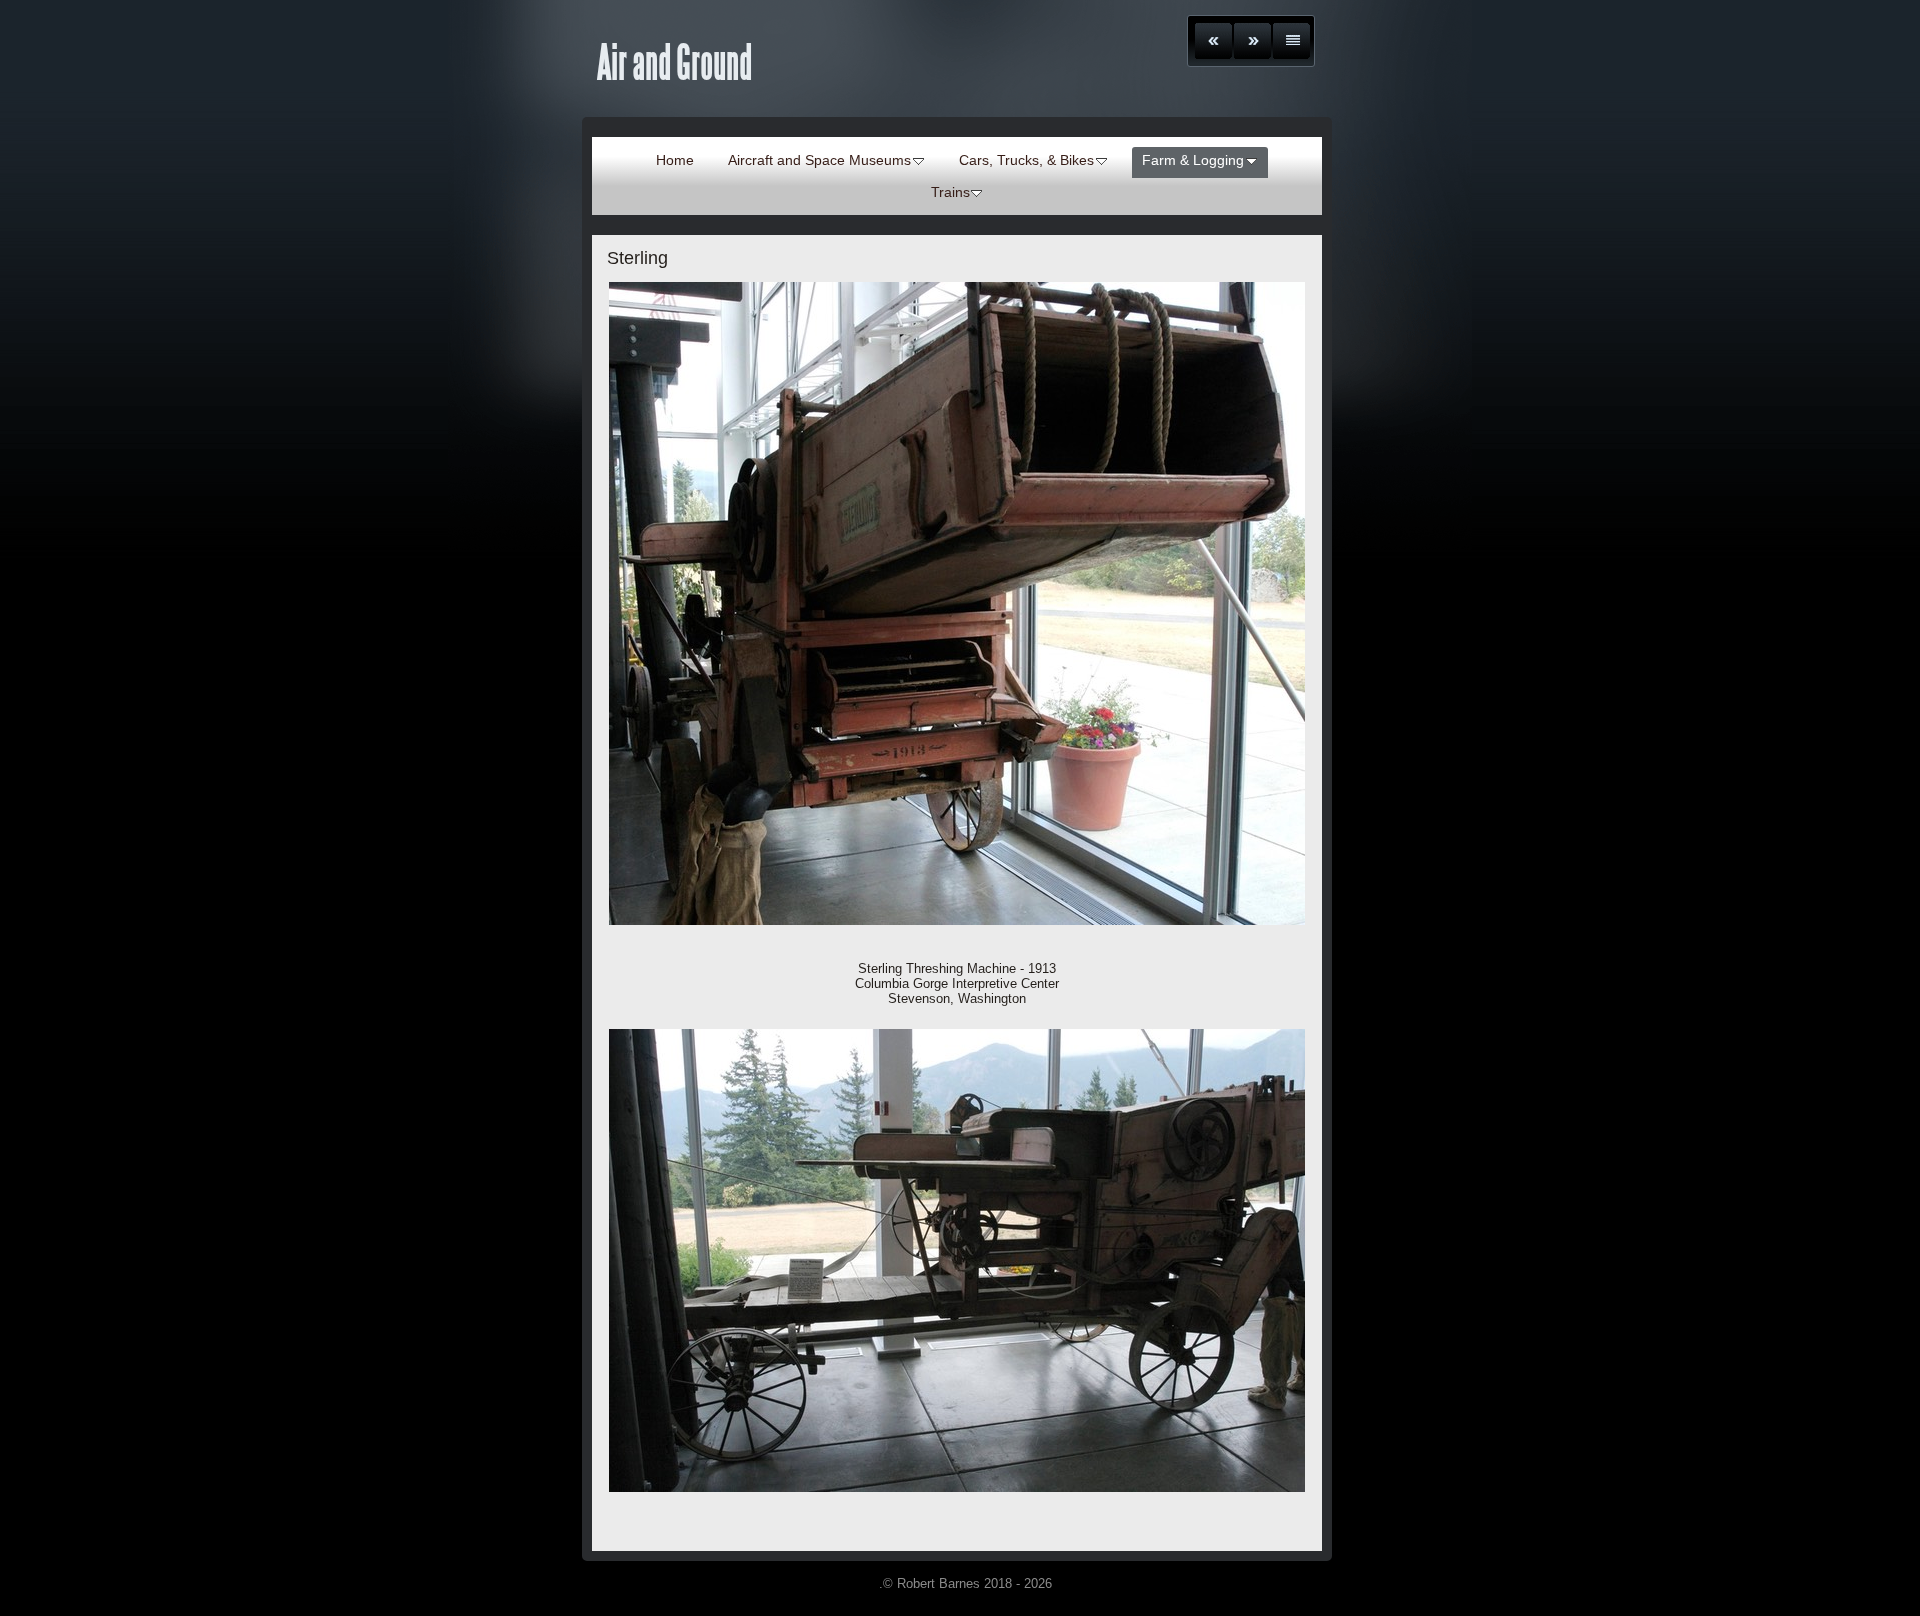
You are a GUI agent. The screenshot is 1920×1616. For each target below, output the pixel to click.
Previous (1213, 41)
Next (1252, 41)
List (1291, 41)
